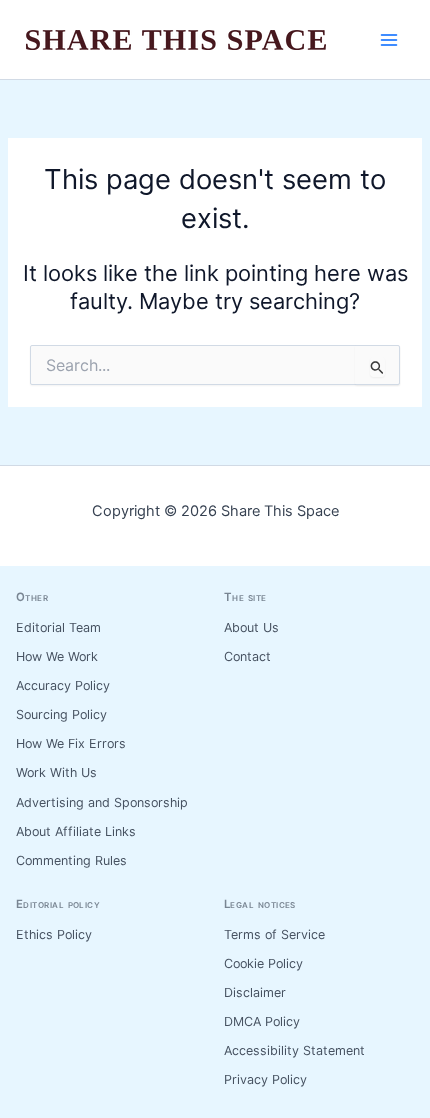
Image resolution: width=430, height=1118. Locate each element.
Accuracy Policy (63, 685)
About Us (251, 627)
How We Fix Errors (71, 743)
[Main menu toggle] (389, 40)
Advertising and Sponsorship (102, 802)
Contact (247, 656)
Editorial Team (58, 627)
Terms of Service (274, 934)
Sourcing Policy (61, 714)
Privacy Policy (265, 1079)
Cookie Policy (263, 963)
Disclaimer (255, 992)
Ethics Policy (54, 934)
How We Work (57, 656)
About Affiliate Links (76, 831)
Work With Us (56, 772)
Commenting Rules (71, 860)
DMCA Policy (262, 1021)
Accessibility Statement (294, 1050)
